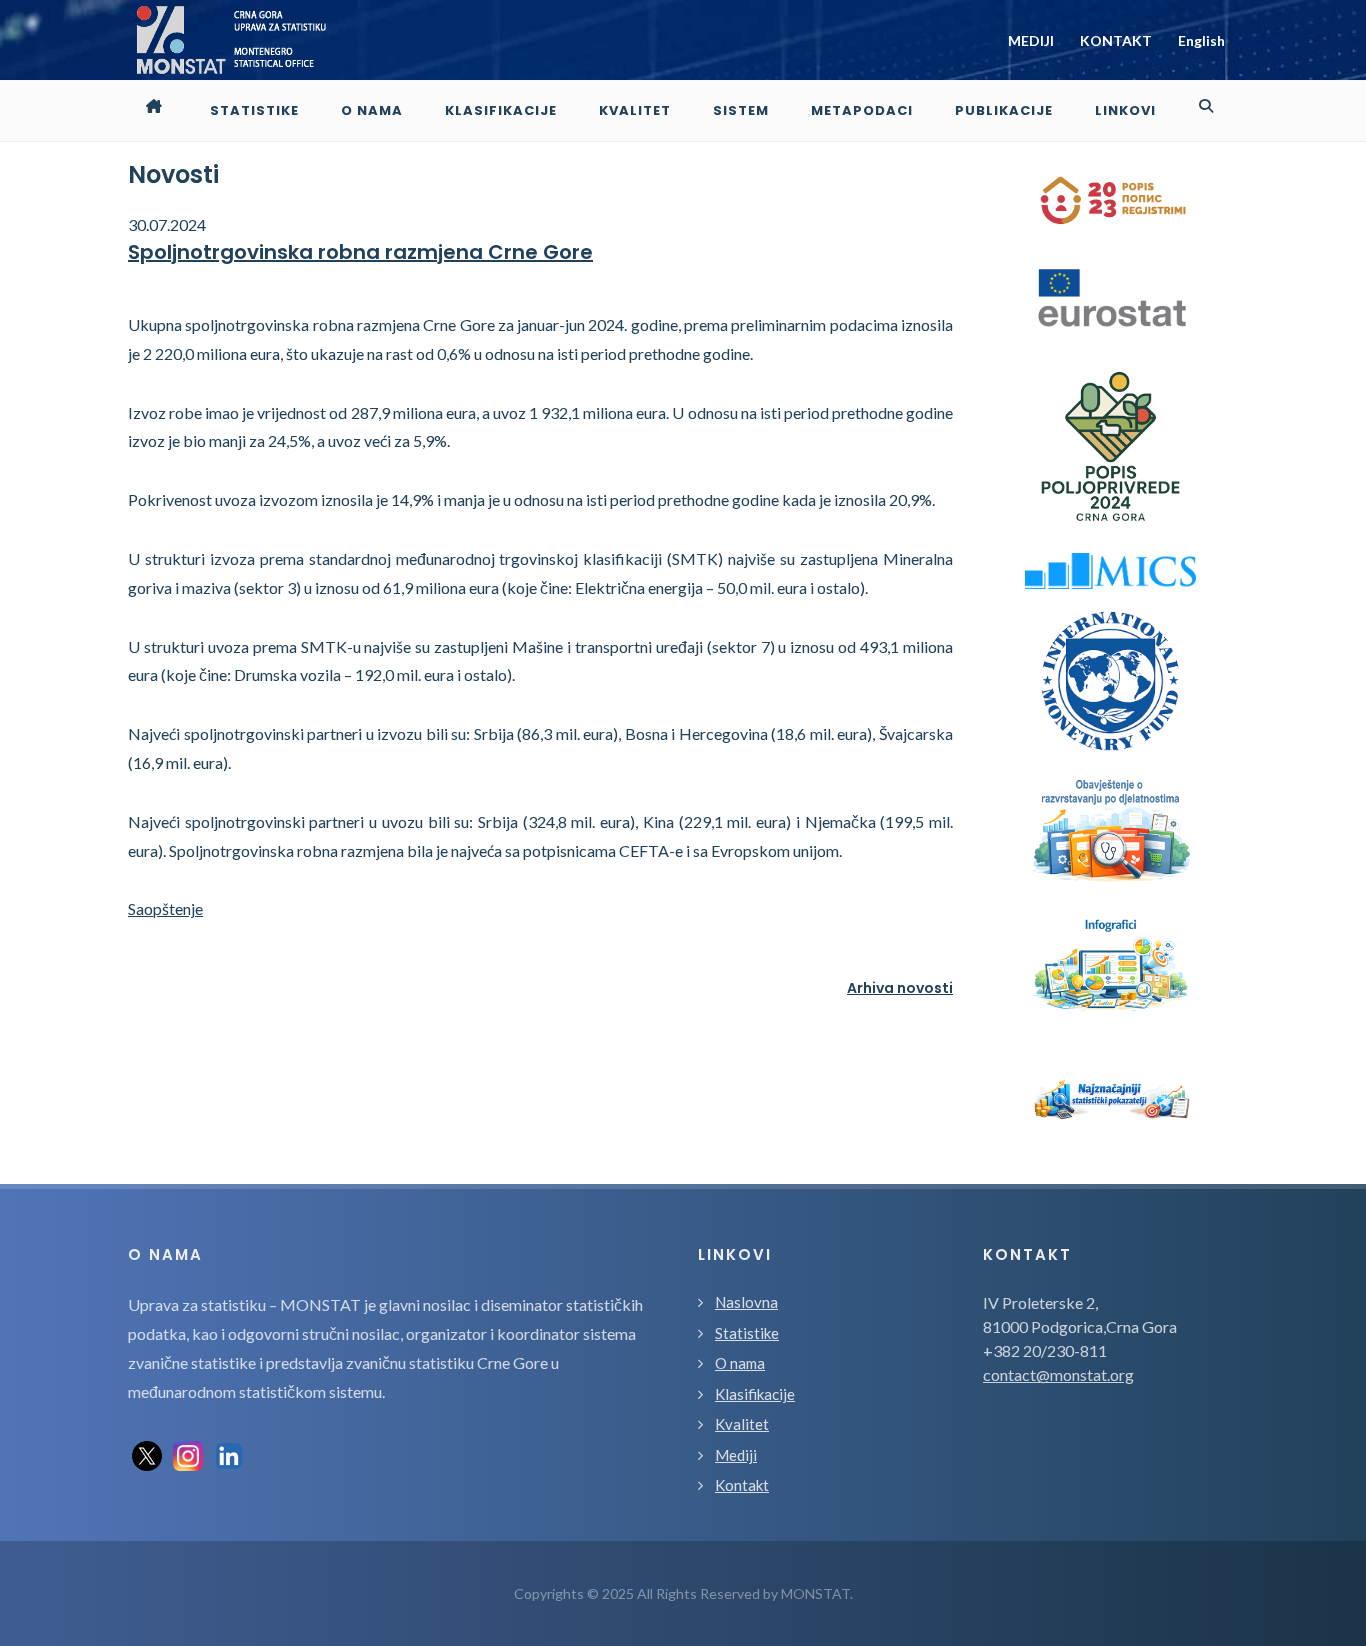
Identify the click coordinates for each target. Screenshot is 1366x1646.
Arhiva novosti (900, 988)
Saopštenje (165, 908)
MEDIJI (1031, 40)
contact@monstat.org (1058, 1374)
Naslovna (746, 1302)
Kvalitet (742, 1424)
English (1201, 40)
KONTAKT (1116, 40)
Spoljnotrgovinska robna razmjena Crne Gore (360, 252)
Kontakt (742, 1485)
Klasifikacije (755, 1394)
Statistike (747, 1333)
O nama (740, 1363)
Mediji (736, 1455)
